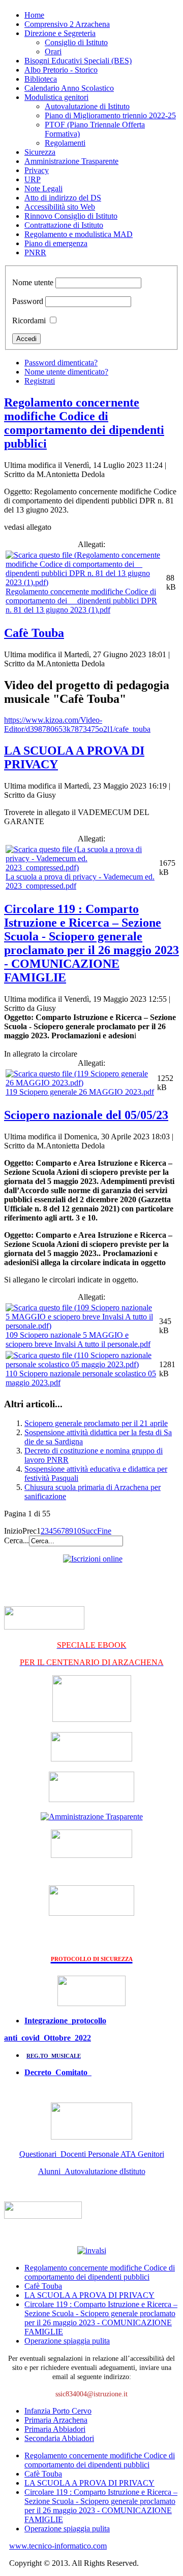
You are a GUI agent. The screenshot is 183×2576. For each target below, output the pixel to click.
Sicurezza (40, 152)
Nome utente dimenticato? (66, 372)
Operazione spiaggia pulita (67, 2341)
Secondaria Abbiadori (59, 2438)
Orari (53, 52)
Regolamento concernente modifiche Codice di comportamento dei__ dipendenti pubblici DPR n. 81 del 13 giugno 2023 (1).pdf (81, 601)
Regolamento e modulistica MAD (79, 234)
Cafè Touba (34, 633)
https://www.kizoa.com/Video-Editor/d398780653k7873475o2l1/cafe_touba (77, 724)
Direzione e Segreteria (60, 33)
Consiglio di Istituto (76, 42)
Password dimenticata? (61, 363)
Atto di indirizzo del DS (63, 198)
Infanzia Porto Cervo (58, 2411)
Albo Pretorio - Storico (61, 70)
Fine (104, 1531)
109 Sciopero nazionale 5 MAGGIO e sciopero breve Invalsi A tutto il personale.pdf (78, 1340)
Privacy (37, 170)
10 (77, 1531)
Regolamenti (65, 143)
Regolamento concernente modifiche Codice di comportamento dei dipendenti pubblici (84, 423)
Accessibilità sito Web (60, 207)
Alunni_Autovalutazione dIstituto (92, 2171)
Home (34, 15)
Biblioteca (41, 79)
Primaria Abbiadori (55, 2429)
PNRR (35, 252)
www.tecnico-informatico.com (58, 2546)
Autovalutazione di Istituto (87, 106)
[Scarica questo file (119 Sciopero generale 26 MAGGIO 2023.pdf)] (80, 1083)
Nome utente (33, 282)
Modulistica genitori (56, 97)
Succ (89, 1531)
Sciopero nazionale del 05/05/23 (86, 1115)
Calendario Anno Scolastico (69, 88)
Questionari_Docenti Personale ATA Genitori (92, 2154)
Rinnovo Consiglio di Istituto (71, 216)
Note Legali (43, 189)
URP (33, 179)
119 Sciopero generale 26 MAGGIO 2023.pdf (80, 1092)
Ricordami (29, 320)
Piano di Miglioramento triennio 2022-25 (110, 115)
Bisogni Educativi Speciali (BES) (78, 61)
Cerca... (17, 1540)
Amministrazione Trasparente (71, 161)
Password (28, 301)
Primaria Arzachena (56, 2420)
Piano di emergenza (56, 243)
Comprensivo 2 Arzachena (67, 24)
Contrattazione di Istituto (64, 225)
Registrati (40, 381)
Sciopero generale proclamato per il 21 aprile (96, 1423)
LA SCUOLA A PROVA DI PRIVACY (89, 2295)
